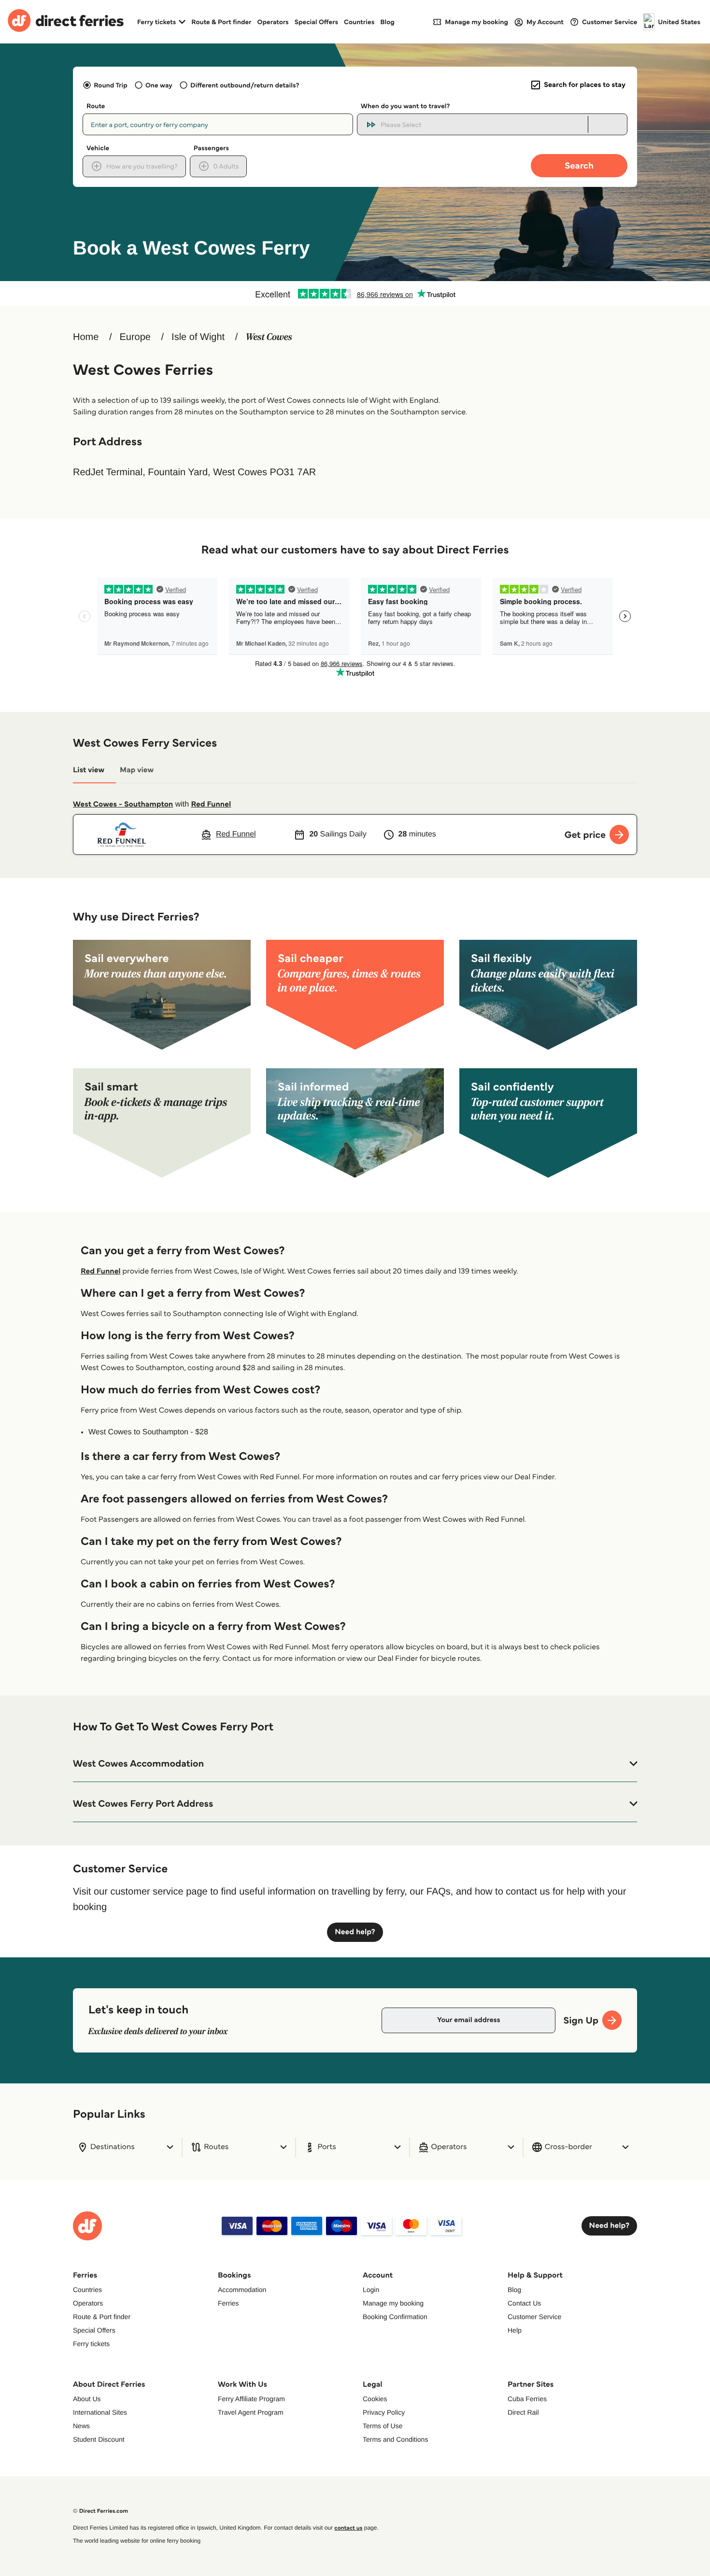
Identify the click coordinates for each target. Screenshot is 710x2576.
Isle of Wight (198, 337)
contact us (348, 2528)
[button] (355, 1764)
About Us (87, 2399)
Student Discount (99, 2439)
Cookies (375, 2399)
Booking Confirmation (395, 2317)
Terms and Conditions (395, 2439)
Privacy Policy (384, 2412)
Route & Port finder (221, 22)
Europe (135, 337)
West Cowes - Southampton (123, 804)
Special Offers (316, 22)
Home (86, 337)
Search (579, 165)
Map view (137, 770)
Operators (273, 22)
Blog (387, 22)
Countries (359, 22)
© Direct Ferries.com (100, 2511)
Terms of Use (383, 2426)
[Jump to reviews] (355, 294)
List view (89, 770)
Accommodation (242, 2290)
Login (371, 2290)
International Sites (100, 2412)
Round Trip (111, 85)
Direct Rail (523, 2412)
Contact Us (524, 2303)
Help (515, 2330)
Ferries (228, 2303)
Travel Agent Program (251, 2412)
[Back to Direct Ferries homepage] (66, 22)
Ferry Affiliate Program (251, 2399)
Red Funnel (211, 804)
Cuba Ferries (527, 2399)
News (81, 2426)
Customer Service (534, 2317)
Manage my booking (393, 2303)
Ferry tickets (91, 2344)
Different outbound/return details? (245, 85)
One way (159, 85)
